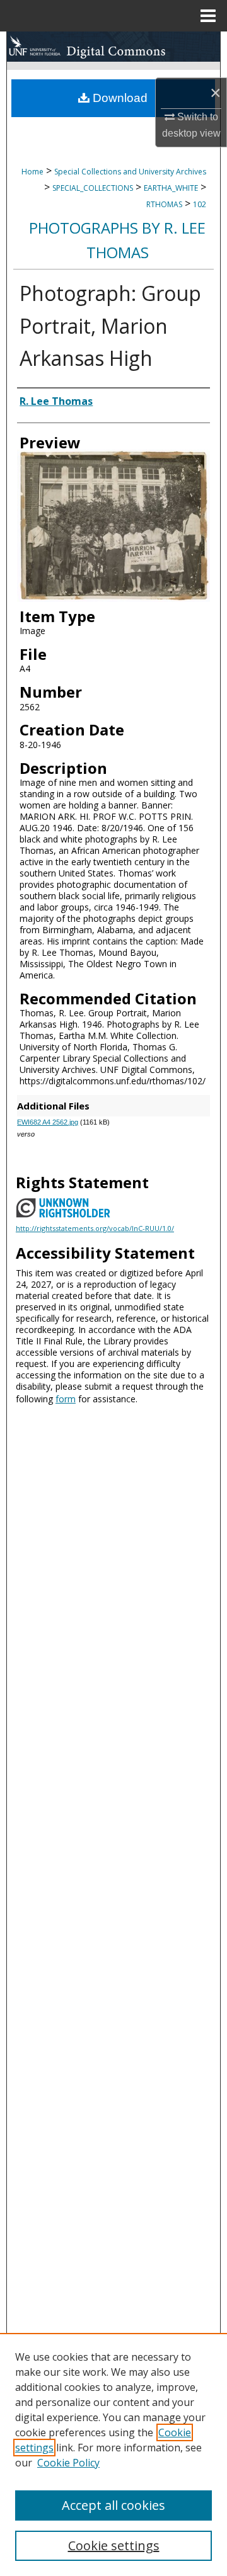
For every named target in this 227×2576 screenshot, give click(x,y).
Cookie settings (114, 2545)
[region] (113, 2454)
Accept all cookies (113, 2505)
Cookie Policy (68, 2463)
